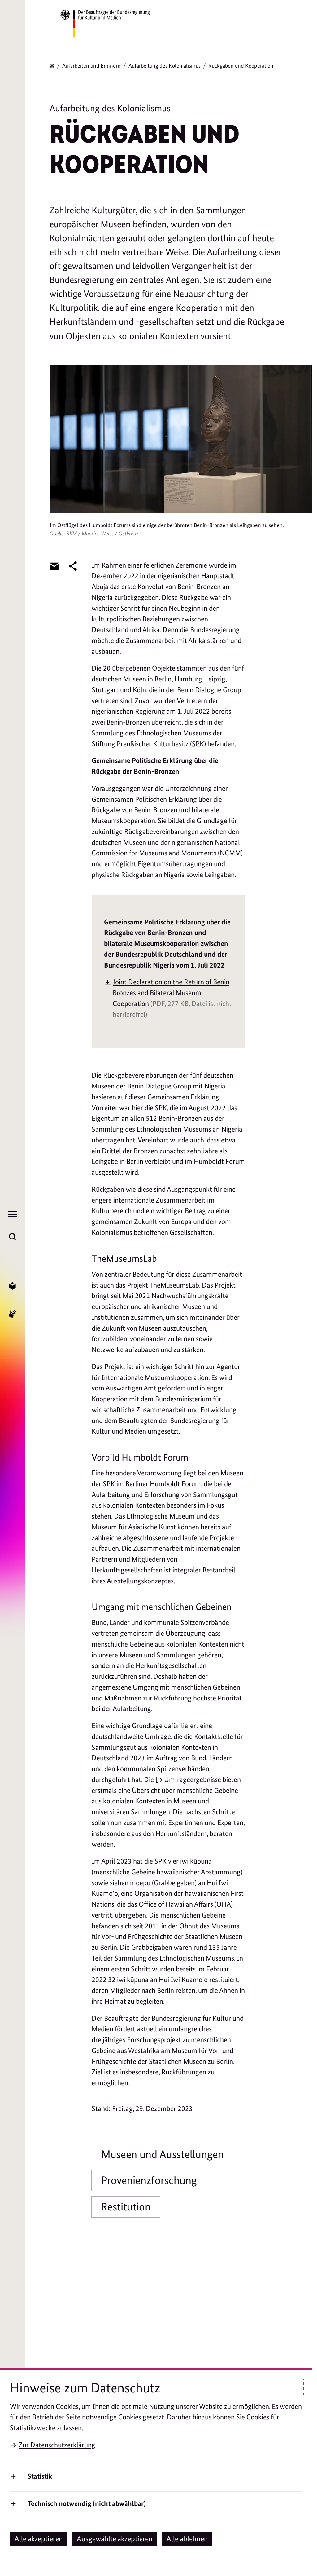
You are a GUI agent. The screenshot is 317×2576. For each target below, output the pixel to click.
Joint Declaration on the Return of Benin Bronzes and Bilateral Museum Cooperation (172, 998)
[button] (39, 2539)
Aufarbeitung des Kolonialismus (165, 66)
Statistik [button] (40, 2476)
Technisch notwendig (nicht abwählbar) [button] (87, 2503)
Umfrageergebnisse (193, 1780)
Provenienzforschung (149, 2180)
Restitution (126, 2207)
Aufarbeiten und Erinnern (91, 66)
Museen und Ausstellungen (163, 2154)
